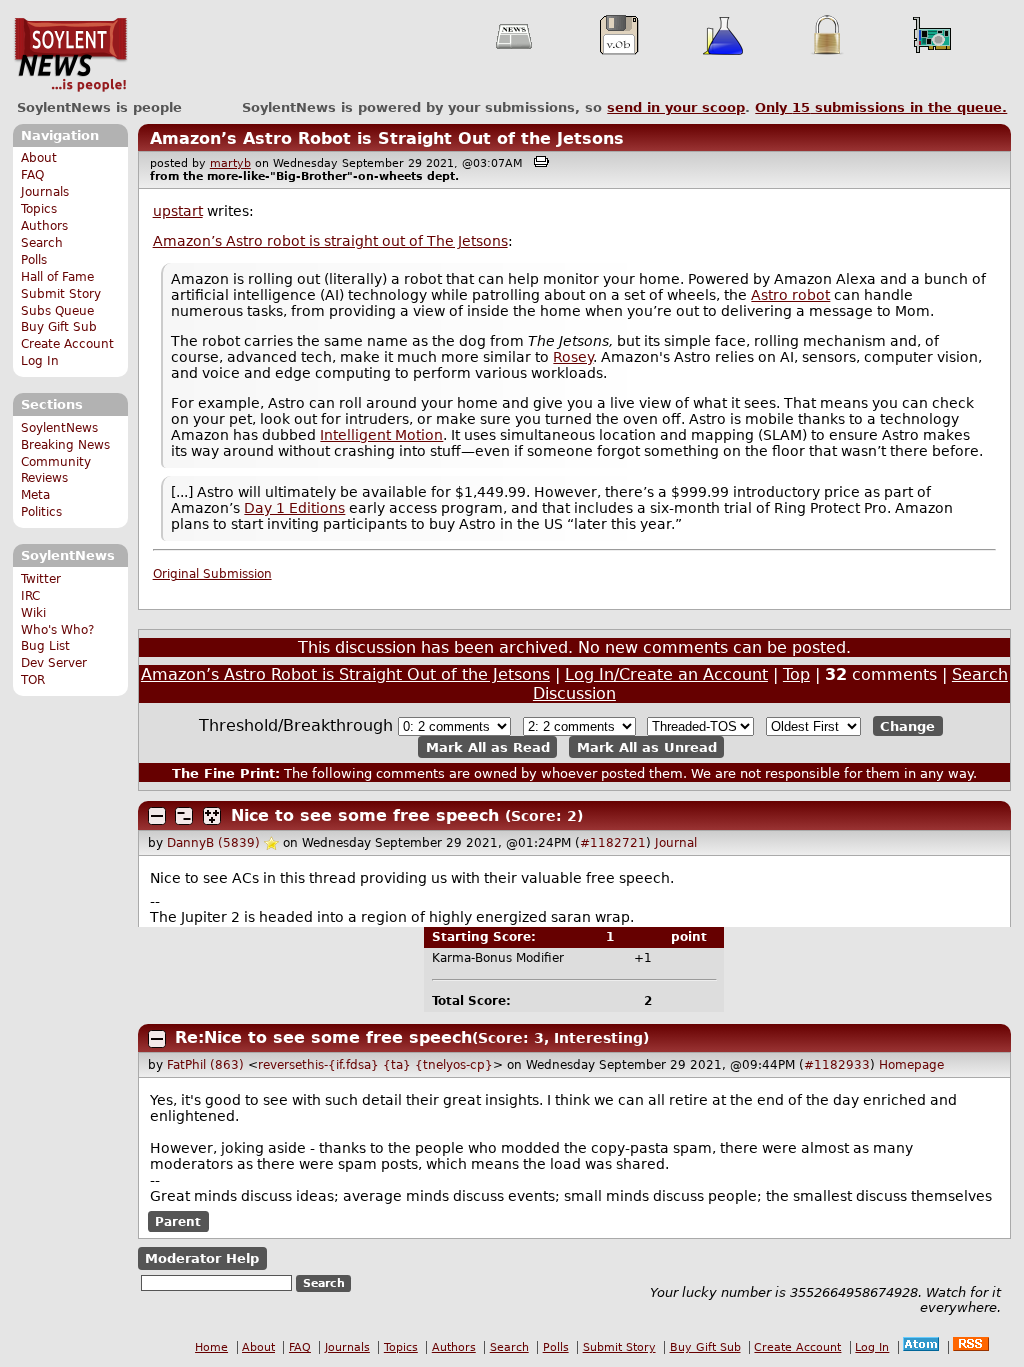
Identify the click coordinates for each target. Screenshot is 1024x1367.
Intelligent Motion (381, 435)
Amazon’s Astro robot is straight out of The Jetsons (330, 241)
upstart (178, 211)
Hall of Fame (57, 277)
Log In (40, 361)
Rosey (573, 357)
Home (211, 1347)
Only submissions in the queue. (881, 107)
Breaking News (65, 445)
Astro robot (790, 295)
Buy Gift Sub (59, 327)
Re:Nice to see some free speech (323, 1037)
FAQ (32, 175)
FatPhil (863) (205, 1065)
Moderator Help (202, 1258)
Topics (39, 209)
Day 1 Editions (294, 508)
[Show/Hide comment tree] (184, 816)
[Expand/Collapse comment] (157, 816)
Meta (35, 495)
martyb (230, 163)
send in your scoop (676, 107)
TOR (33, 680)
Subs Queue (57, 311)
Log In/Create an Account (666, 674)
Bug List (45, 646)
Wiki (33, 613)
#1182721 (613, 843)
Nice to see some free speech (365, 815)
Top (796, 674)
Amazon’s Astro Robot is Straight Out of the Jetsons (387, 138)
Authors (44, 226)
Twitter (41, 579)
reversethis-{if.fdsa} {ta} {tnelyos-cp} (375, 1065)
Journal (676, 843)
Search (42, 243)
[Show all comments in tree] (212, 816)
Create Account (67, 344)
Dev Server (54, 663)
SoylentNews (70, 55)
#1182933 (837, 1065)
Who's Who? (57, 630)
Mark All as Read (488, 746)
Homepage (911, 1065)
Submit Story (61, 294)
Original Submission (212, 574)
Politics (41, 512)
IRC (30, 596)
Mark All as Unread (647, 746)
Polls (34, 260)
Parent (178, 1222)
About (39, 158)
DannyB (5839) (213, 843)
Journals (45, 192)
